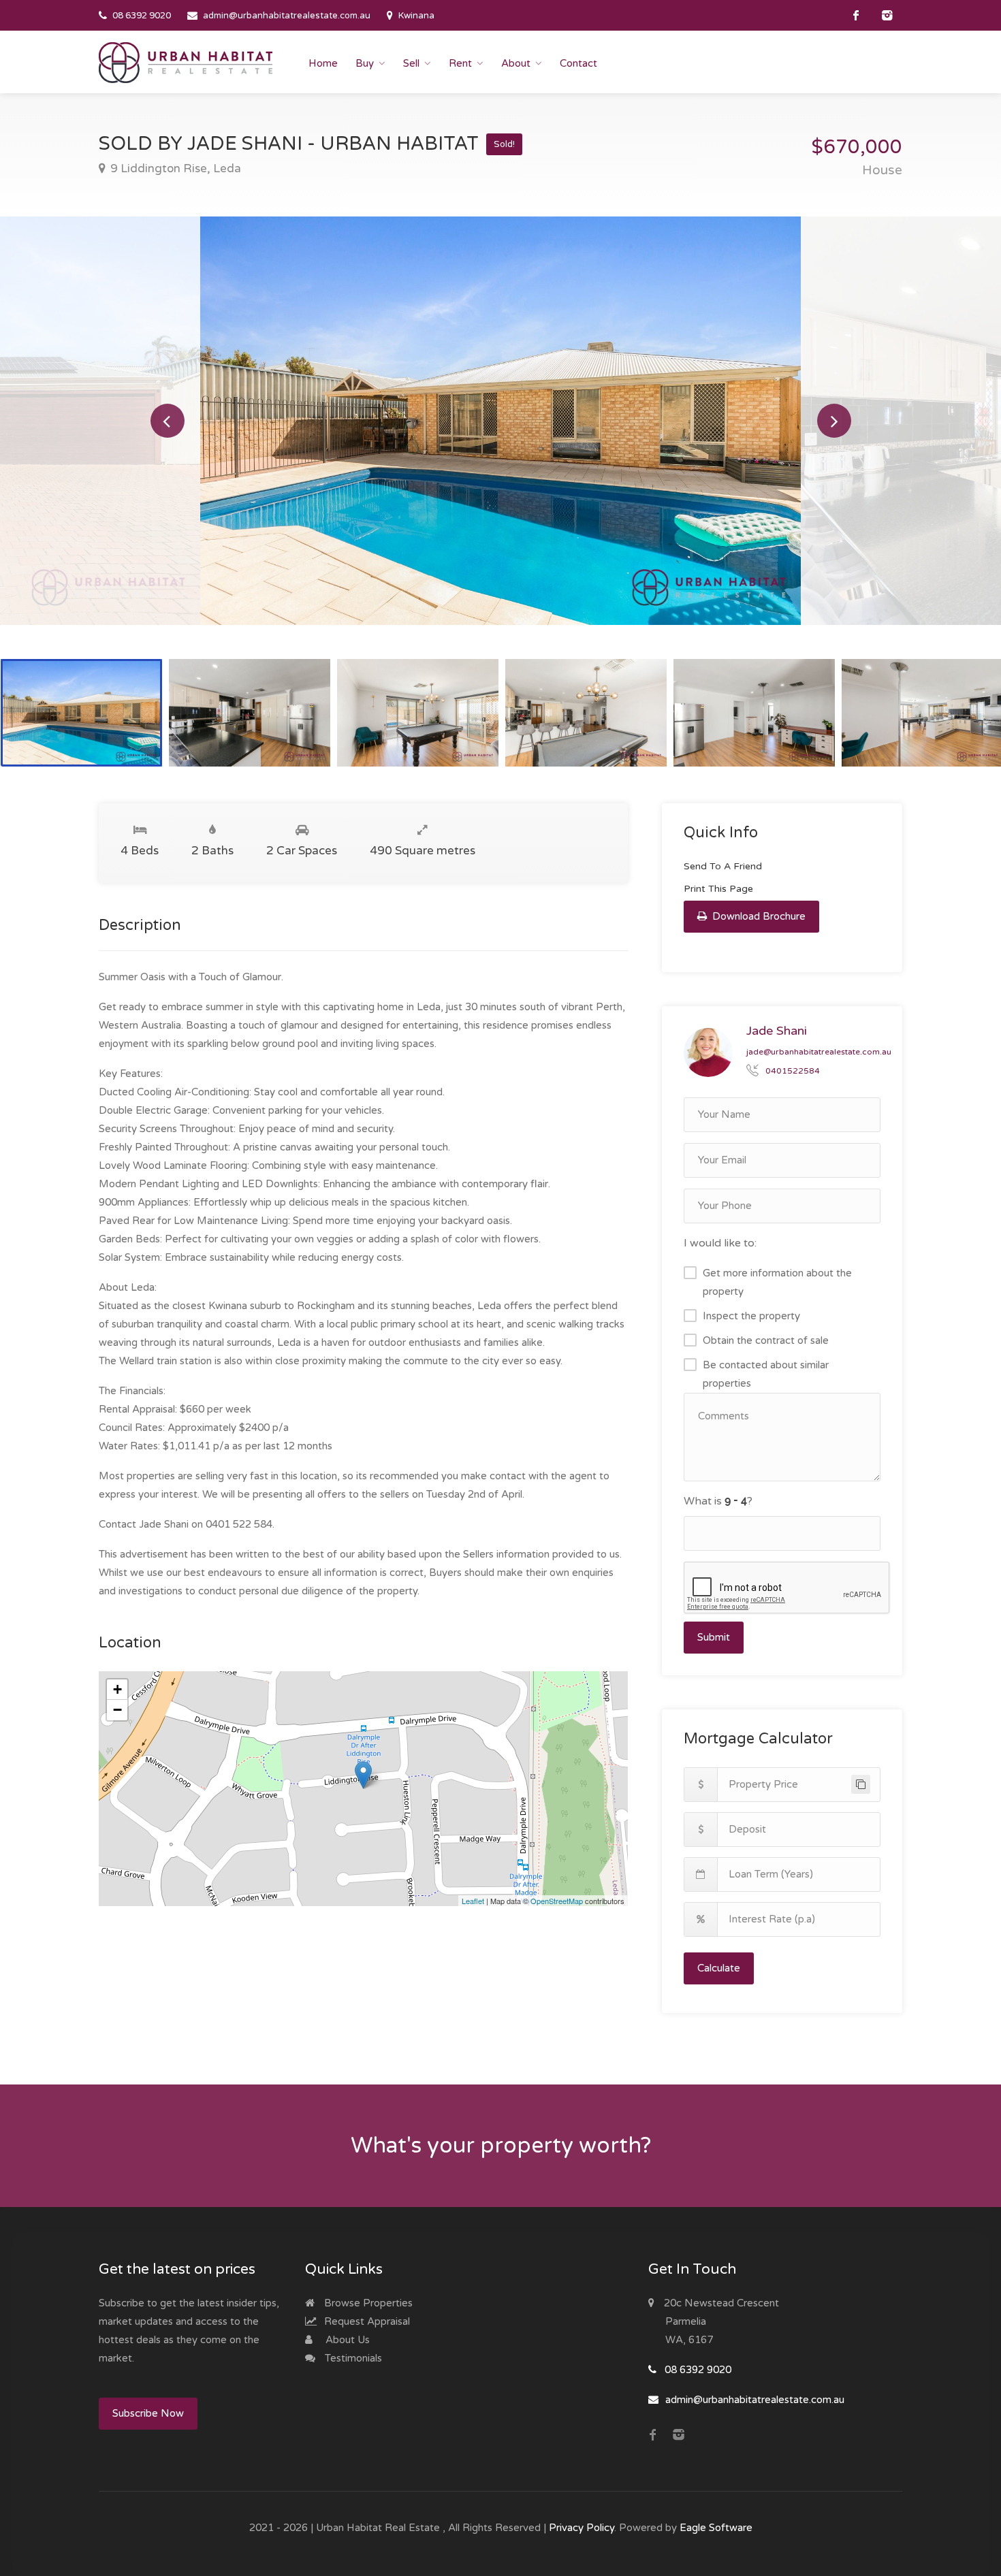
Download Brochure (758, 916)
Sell (411, 63)
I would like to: (720, 1243)
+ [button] (117, 1689)
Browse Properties (367, 2303)
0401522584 (793, 1071)
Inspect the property (751, 1316)
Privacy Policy (582, 2528)
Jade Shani (777, 1031)
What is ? (718, 1501)
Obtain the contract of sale (766, 1340)
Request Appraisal (366, 2321)
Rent (460, 63)
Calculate (719, 1968)
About (516, 63)
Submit (714, 1637)
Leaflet (473, 1901)
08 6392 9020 (142, 16)
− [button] (117, 1710)
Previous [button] (168, 421)
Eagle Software (716, 2528)
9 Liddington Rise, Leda (174, 168)
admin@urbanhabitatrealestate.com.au (287, 16)
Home (323, 63)
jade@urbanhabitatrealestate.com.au (819, 1052)
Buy (365, 63)
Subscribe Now (148, 2413)
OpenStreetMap (557, 1901)
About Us (346, 2340)
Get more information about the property (777, 1282)
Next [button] (834, 421)
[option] (500, 421)
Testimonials (352, 2358)
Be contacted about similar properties (766, 1374)
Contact (578, 63)
